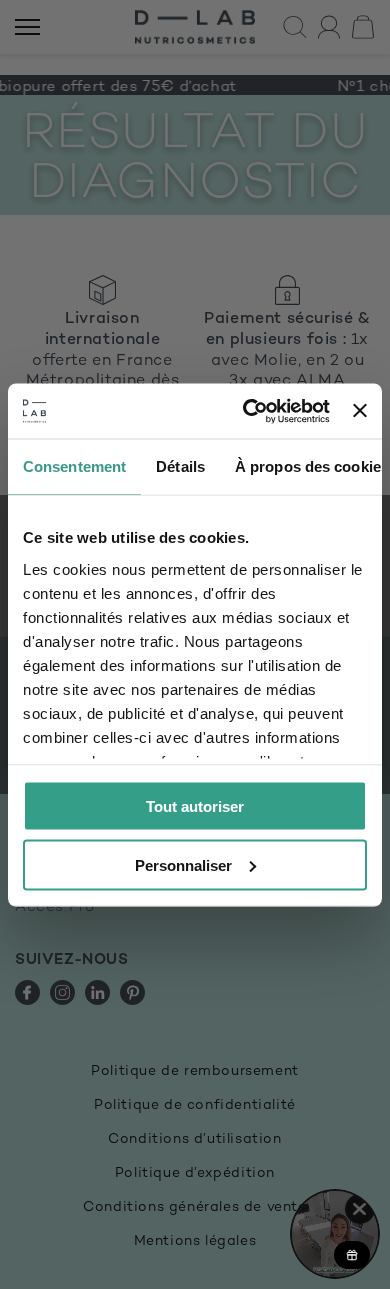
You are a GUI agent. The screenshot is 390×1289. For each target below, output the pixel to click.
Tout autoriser (195, 806)
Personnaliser (183, 864)
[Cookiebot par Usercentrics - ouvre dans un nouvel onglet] (248, 411)
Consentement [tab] (74, 466)
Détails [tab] (180, 466)
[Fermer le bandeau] (360, 411)
